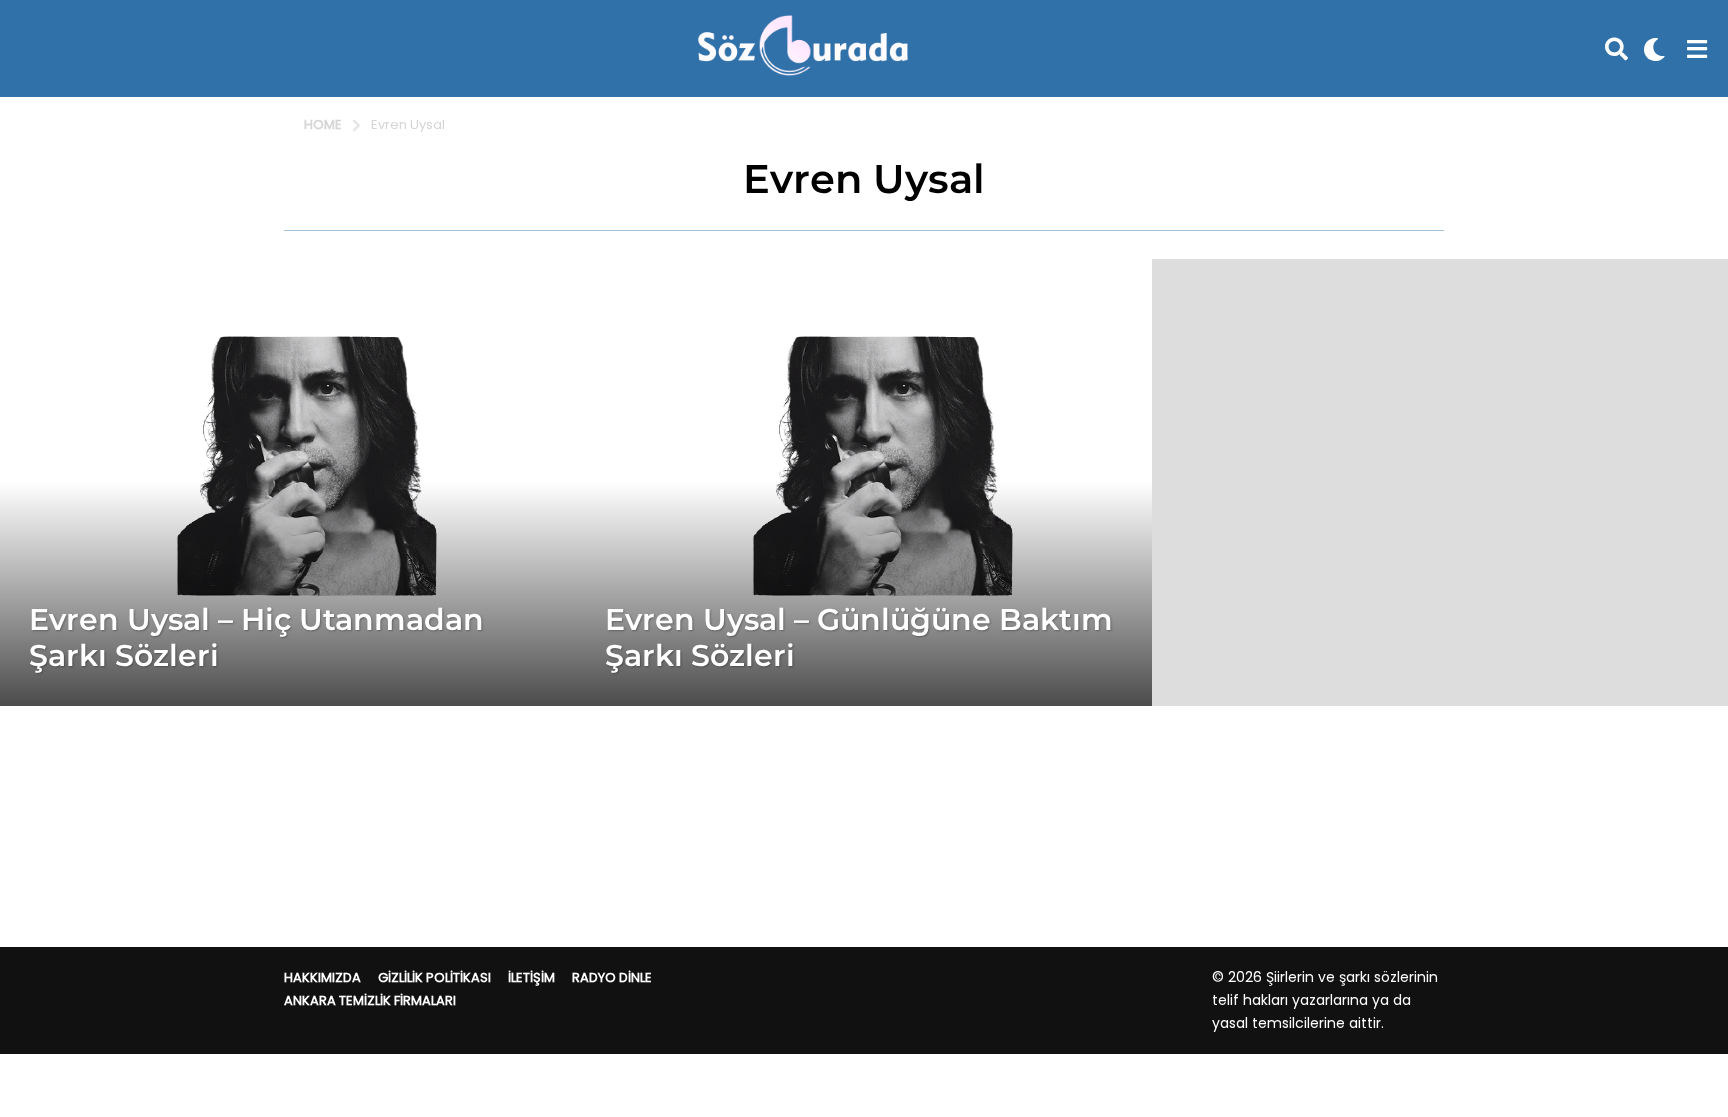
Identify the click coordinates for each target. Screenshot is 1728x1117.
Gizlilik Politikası (434, 977)
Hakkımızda (322, 977)
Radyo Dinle (612, 977)
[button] (1616, 49)
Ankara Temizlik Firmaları (370, 1000)
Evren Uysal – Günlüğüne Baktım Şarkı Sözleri (859, 637)
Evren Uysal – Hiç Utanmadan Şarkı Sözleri (256, 637)
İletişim (531, 977)
